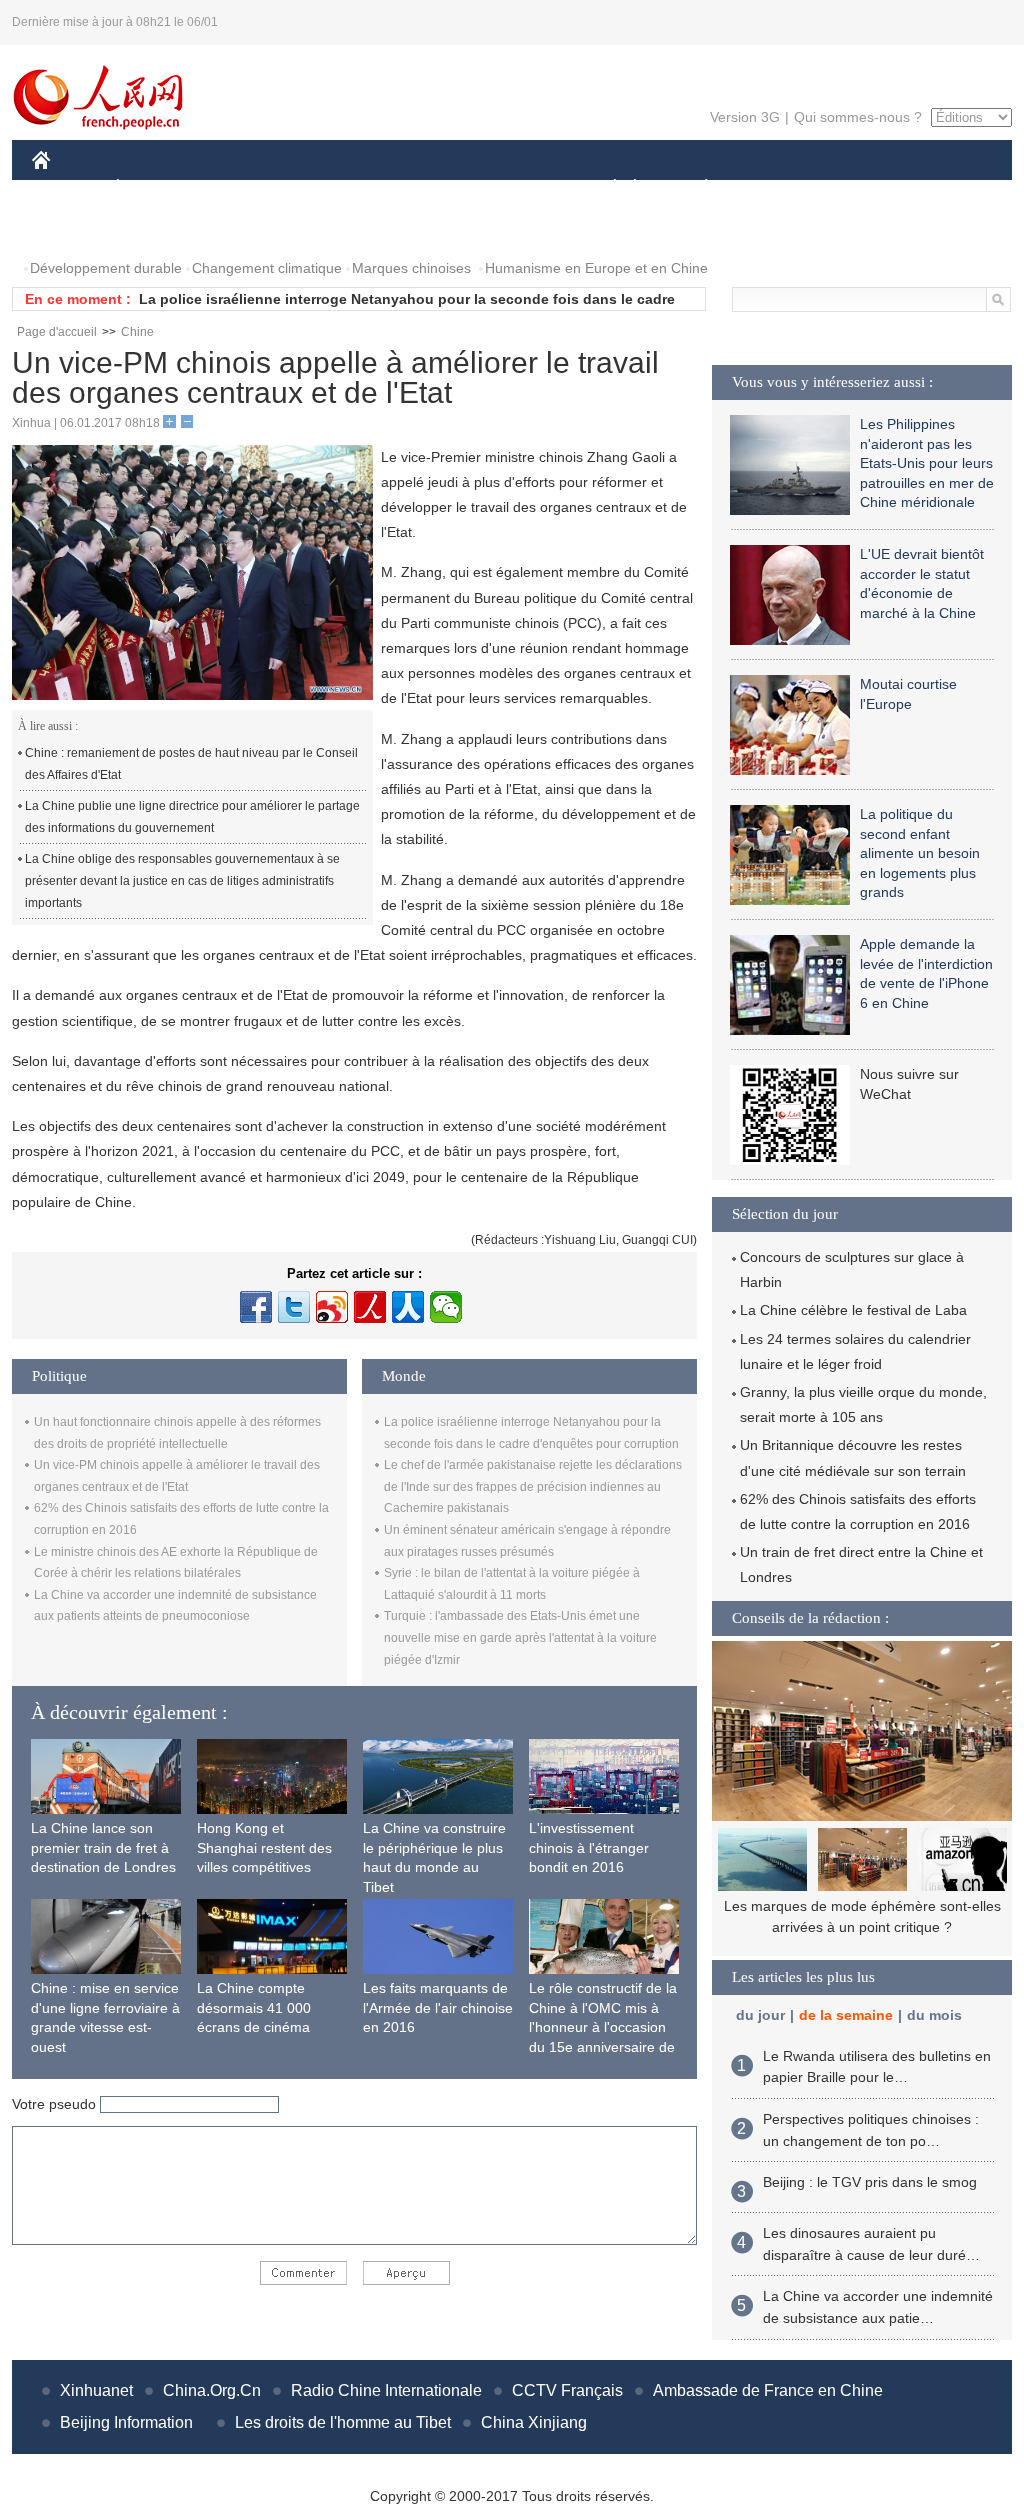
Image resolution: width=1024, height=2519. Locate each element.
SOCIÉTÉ (605, 188)
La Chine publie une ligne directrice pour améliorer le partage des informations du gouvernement (192, 817)
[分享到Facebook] (256, 1307)
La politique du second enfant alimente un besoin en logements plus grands (920, 853)
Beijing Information (126, 2422)
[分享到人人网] (408, 1307)
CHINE (67, 188)
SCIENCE (423, 188)
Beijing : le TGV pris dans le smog (870, 2182)
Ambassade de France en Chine (768, 2390)
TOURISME (863, 188)
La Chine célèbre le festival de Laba (853, 1310)
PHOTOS (74, 228)
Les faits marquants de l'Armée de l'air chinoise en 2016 (438, 2007)
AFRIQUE (333, 188)
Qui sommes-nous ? (858, 117)
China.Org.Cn (212, 2390)
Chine (137, 332)
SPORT (777, 188)
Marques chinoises (411, 268)
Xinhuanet (96, 2390)
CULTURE (514, 188)
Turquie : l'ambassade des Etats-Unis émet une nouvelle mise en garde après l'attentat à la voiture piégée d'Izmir (520, 1637)
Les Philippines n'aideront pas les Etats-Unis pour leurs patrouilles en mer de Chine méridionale (927, 463)
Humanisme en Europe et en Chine (596, 268)
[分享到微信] (446, 1307)
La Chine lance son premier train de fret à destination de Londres (103, 1847)
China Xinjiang (534, 2422)
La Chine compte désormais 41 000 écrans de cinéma (254, 2007)
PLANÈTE (695, 188)
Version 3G (745, 117)
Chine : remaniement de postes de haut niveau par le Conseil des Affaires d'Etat (191, 764)
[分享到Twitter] (294, 1307)
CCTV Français (567, 2390)
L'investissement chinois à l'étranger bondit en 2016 (589, 1847)
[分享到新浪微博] (332, 1307)
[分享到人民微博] (370, 1307)
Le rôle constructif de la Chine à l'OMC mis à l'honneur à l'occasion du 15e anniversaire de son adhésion (603, 2027)
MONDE (248, 188)
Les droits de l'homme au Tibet (343, 2422)
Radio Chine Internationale (386, 2390)
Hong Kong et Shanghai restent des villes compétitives (264, 1847)
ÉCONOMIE (155, 188)
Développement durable (106, 268)
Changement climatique (267, 268)
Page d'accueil (57, 332)
